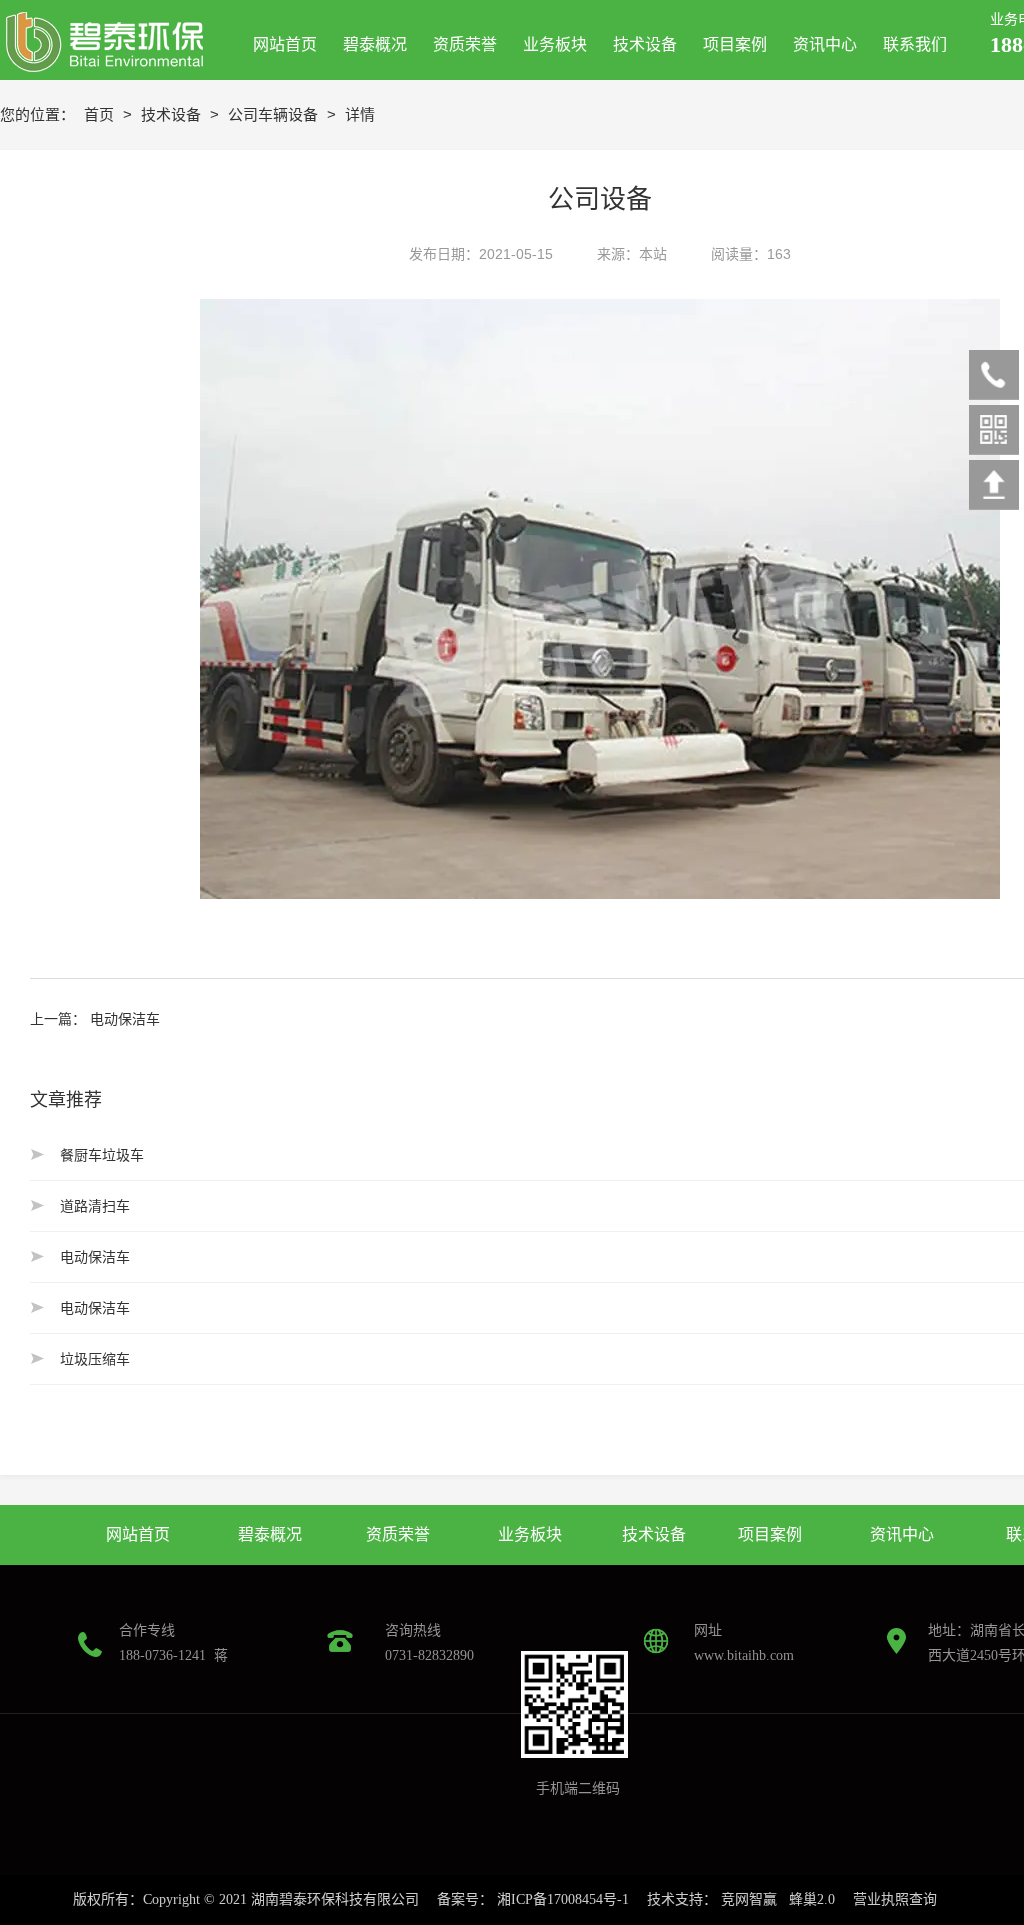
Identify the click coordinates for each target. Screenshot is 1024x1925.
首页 (101, 114)
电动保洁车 (125, 1019)
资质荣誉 (398, 1534)
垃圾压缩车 (95, 1359)
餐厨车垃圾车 (102, 1155)
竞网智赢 (749, 1899)
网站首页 (138, 1534)
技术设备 (173, 114)
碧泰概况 (270, 1534)
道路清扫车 (95, 1206)
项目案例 (770, 1534)
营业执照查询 (895, 1899)
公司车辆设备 (275, 114)
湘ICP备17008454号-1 (563, 1899)
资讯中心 (902, 1534)
